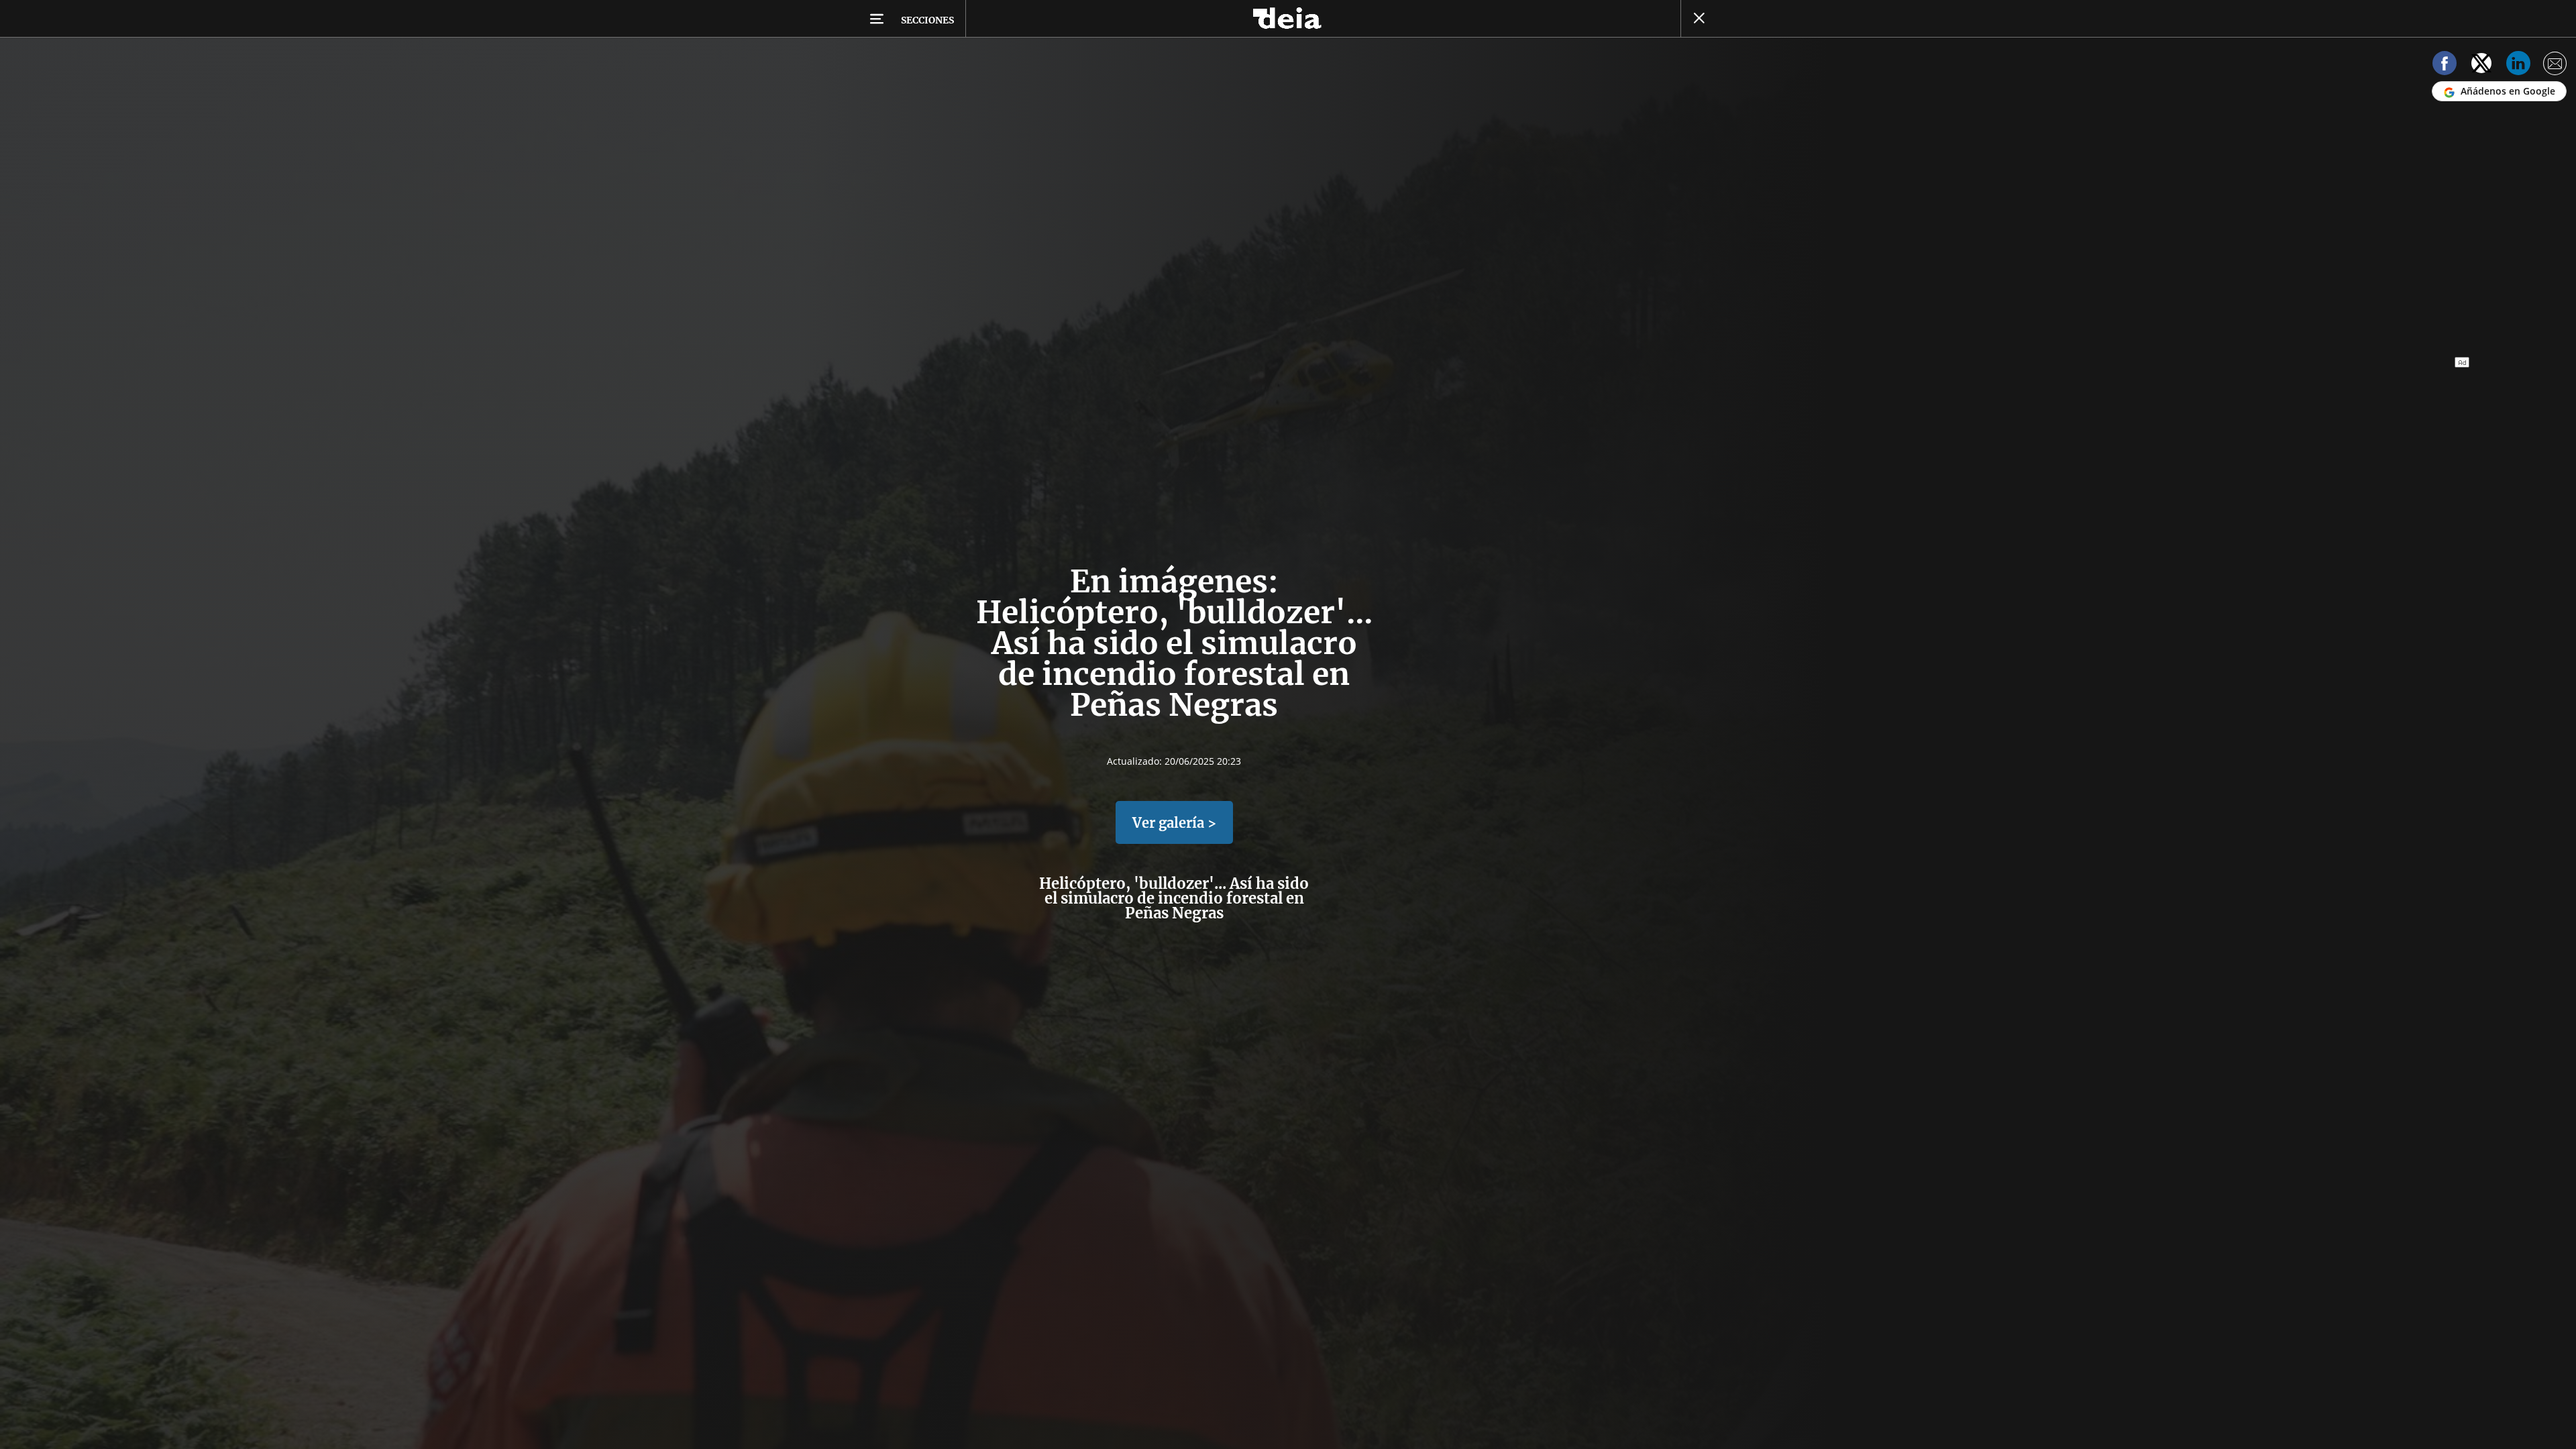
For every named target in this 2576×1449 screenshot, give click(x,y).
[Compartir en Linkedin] (2518, 65)
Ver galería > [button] (1174, 823)
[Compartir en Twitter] (2481, 65)
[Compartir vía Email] (2555, 65)
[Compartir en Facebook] (2445, 65)
